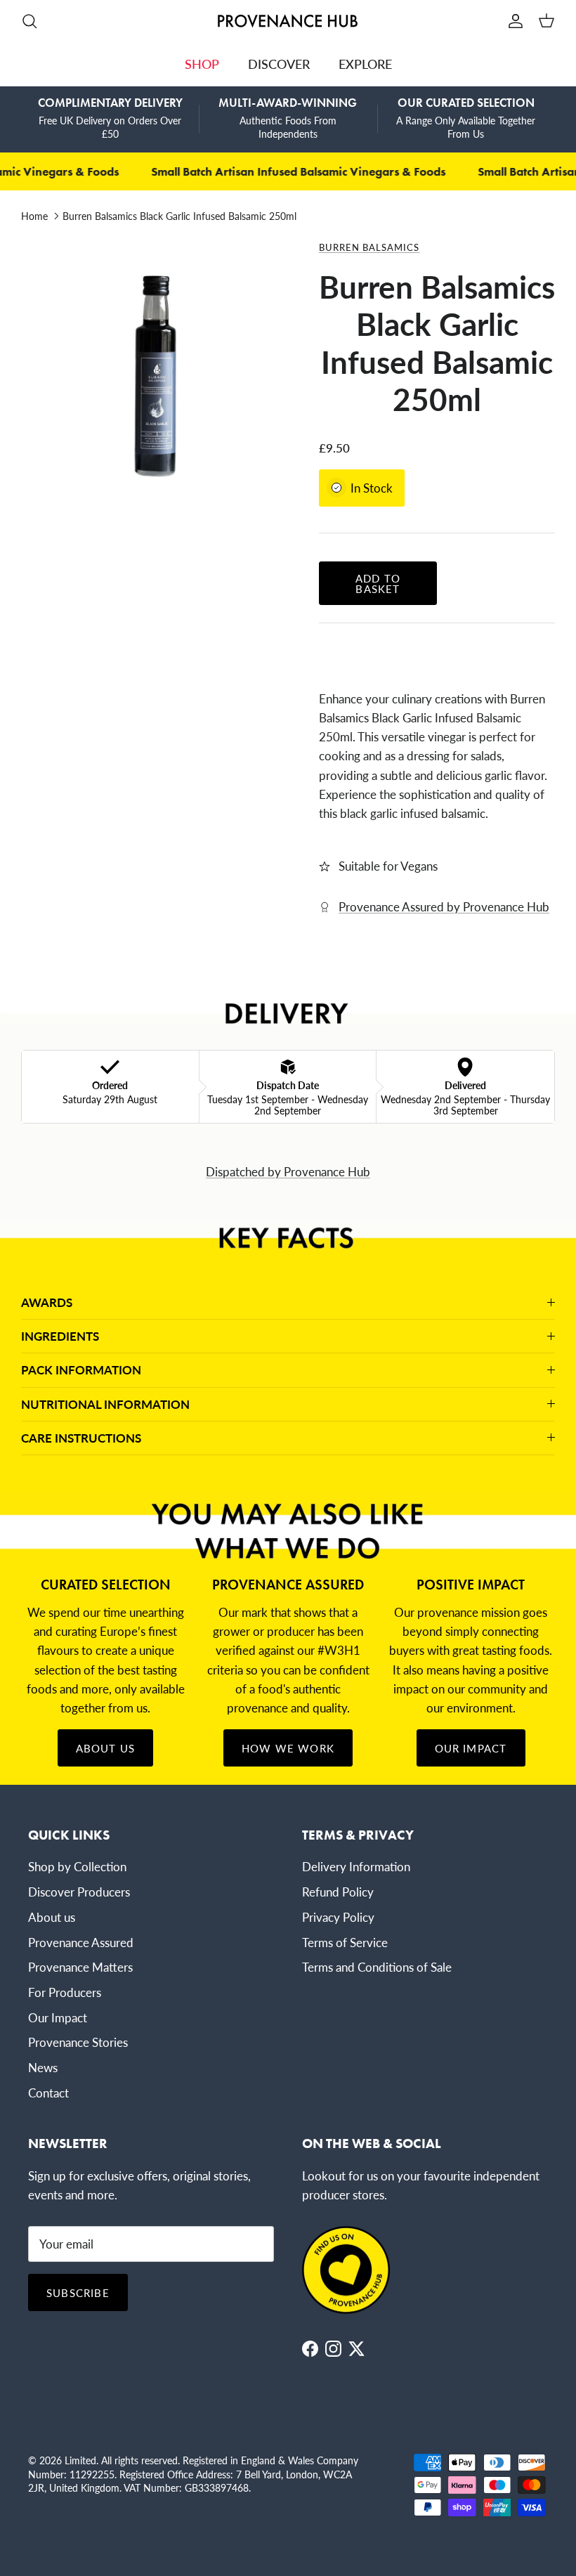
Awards (47, 1302)
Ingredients (60, 1336)
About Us (106, 1748)
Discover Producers (79, 1892)
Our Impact (471, 1748)
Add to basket (378, 583)
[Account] (513, 21)
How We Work (288, 1748)
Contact (48, 2093)
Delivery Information (356, 1866)
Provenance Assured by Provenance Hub (444, 906)
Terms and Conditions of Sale (377, 1967)
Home (34, 216)
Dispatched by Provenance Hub (288, 1171)
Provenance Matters (80, 1967)
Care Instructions (81, 1438)
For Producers (65, 1992)
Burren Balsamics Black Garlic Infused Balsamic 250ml (179, 216)
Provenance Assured (81, 1942)
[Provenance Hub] (288, 21)
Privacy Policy (338, 1917)
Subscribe (78, 2292)
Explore (365, 64)
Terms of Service (345, 1942)
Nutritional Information (105, 1404)
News (43, 2067)
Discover (279, 64)
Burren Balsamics (369, 247)
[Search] (30, 21)
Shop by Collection (77, 1866)
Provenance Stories (78, 2042)
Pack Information (81, 1370)
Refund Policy (338, 1892)
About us (52, 1917)
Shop (202, 64)
